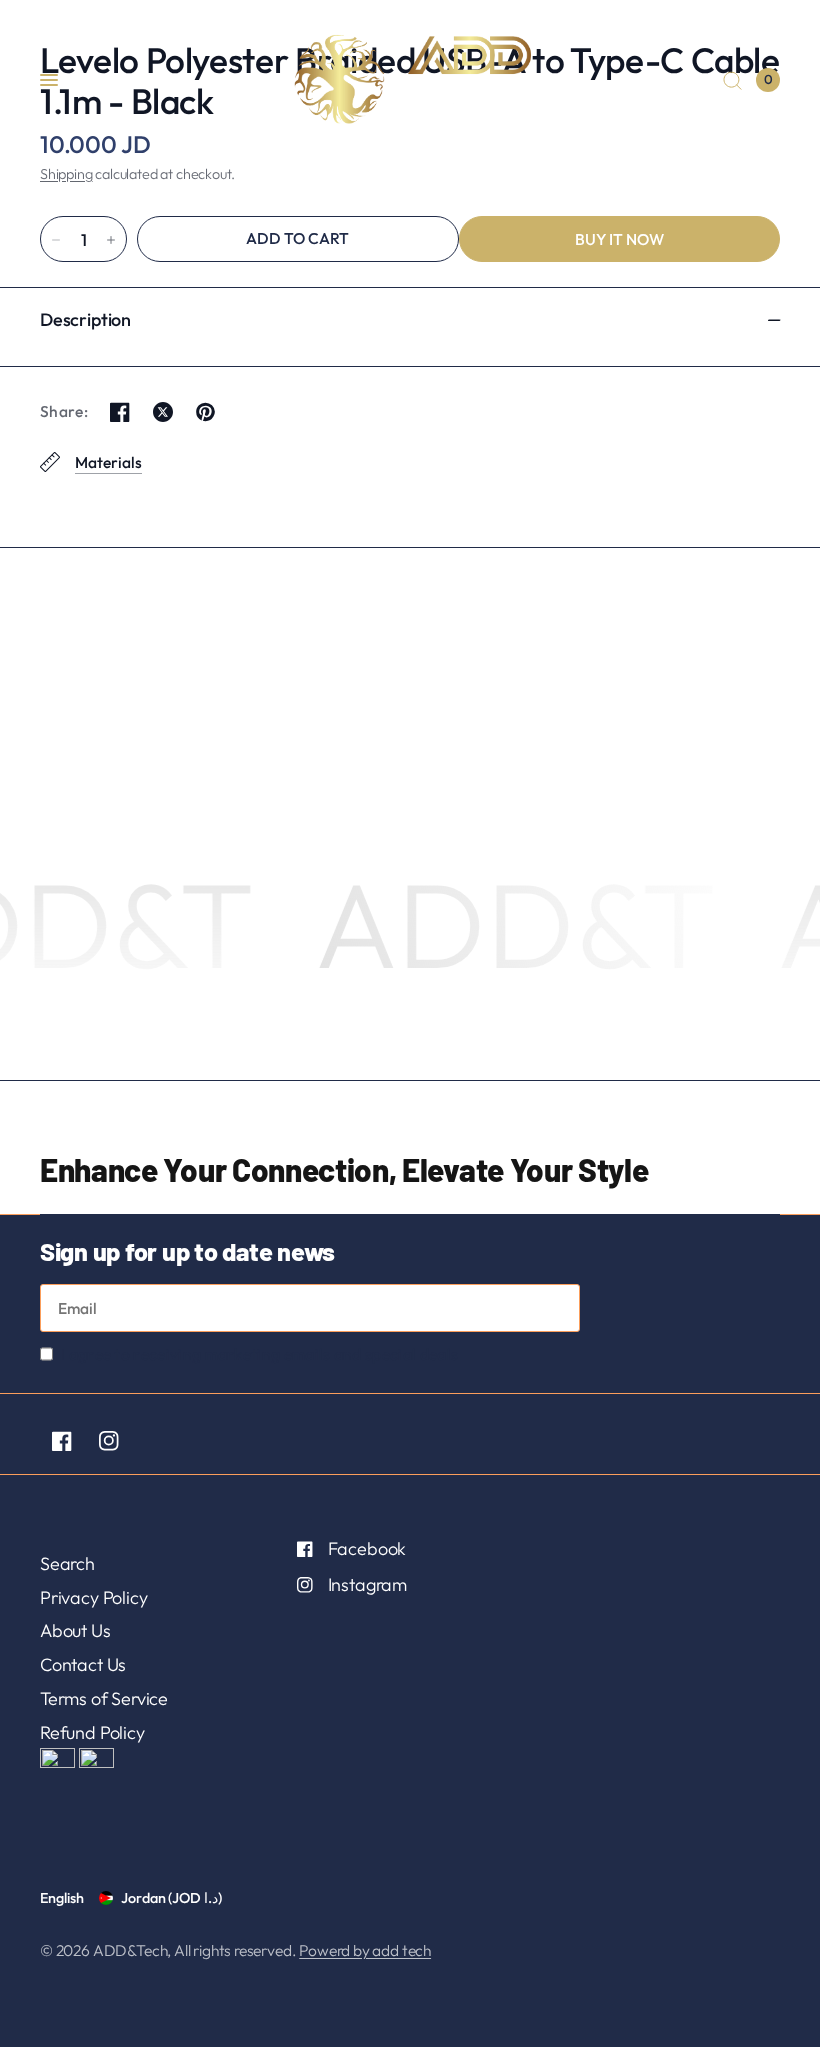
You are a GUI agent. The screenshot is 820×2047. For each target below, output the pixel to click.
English (62, 1898)
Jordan (171, 1898)
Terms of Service (104, 1698)
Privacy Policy (93, 1597)
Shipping (66, 174)
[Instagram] (109, 1441)
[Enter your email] (560, 1308)
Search (67, 1563)
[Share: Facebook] (120, 412)
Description (85, 319)
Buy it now (619, 239)
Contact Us (83, 1664)
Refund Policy (92, 1732)
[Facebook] (62, 1441)
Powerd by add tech (365, 1950)
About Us (75, 1630)
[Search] (732, 80)
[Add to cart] (298, 239)
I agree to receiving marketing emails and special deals (259, 1354)
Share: (64, 412)
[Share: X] (163, 412)
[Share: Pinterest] (206, 412)
